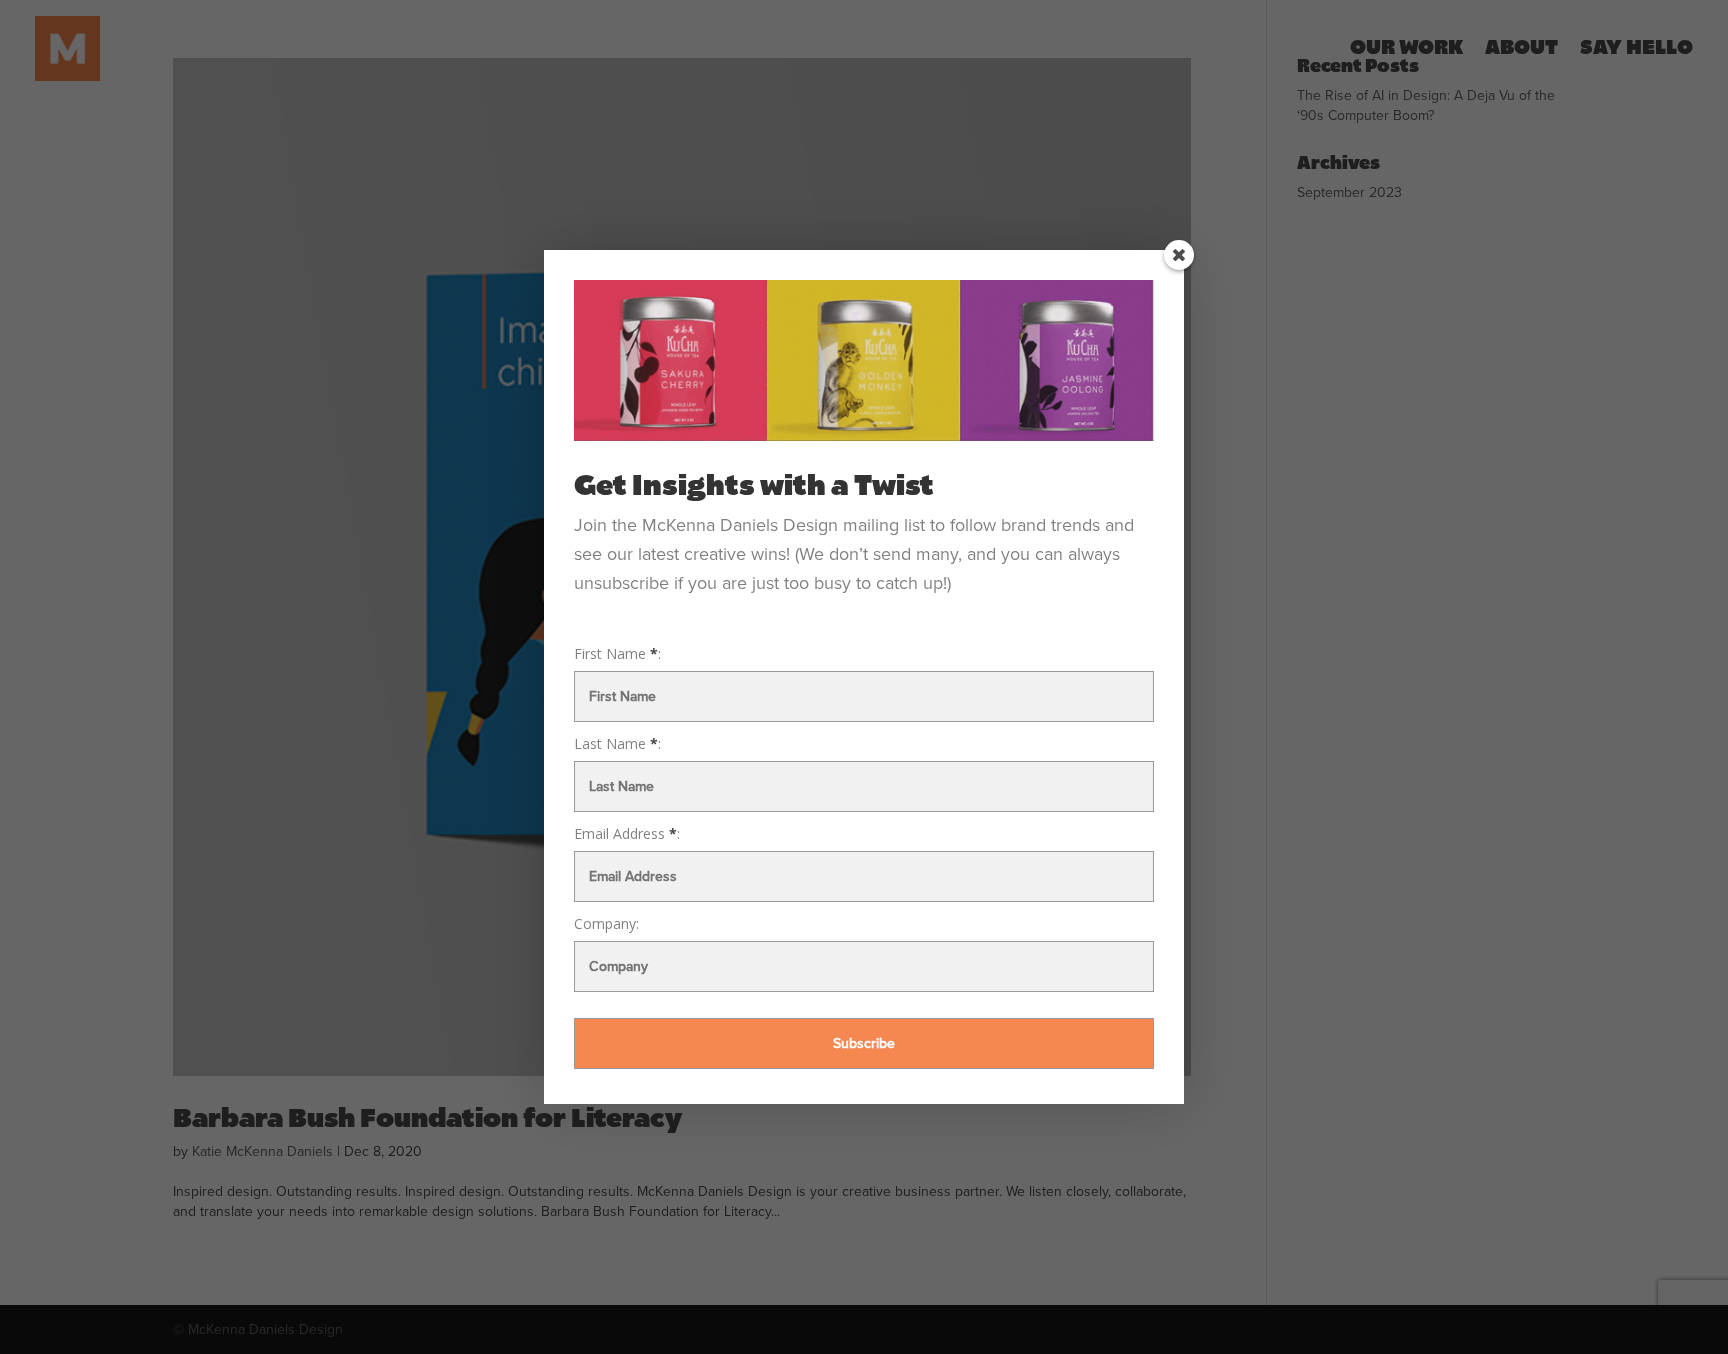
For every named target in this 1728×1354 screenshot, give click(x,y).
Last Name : (617, 744)
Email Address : (627, 834)
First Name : (617, 654)
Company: (606, 924)
